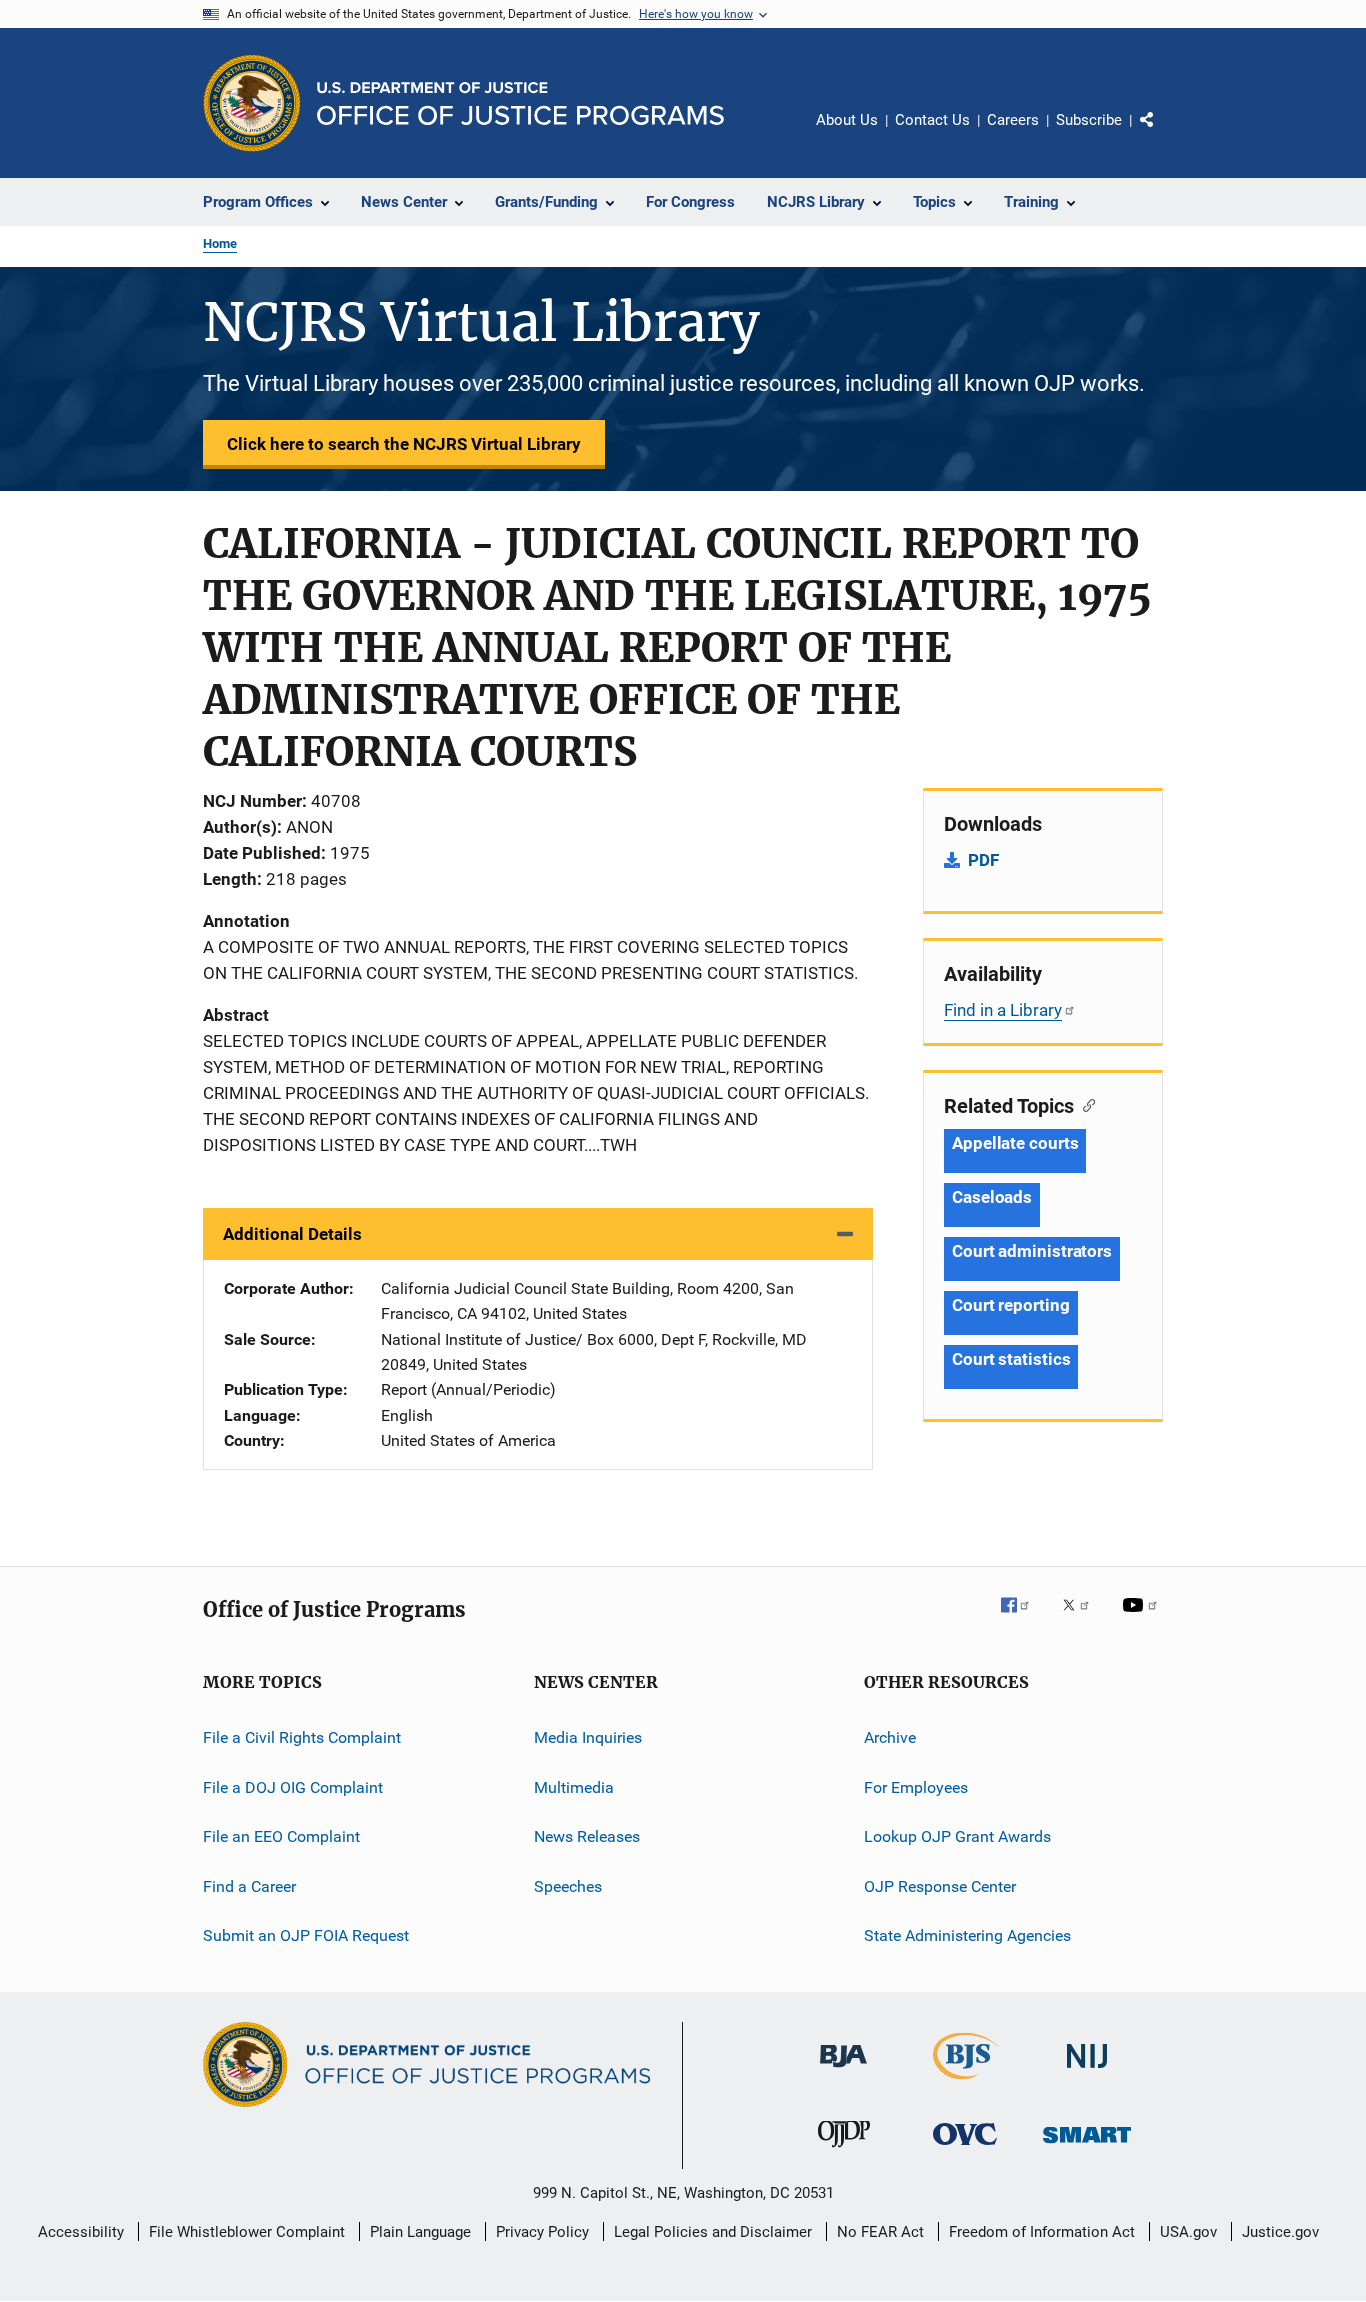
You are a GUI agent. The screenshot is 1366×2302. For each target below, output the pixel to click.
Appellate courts (1015, 1143)
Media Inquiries (588, 1737)
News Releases (587, 1836)
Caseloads (992, 1197)
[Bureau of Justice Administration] (843, 2071)
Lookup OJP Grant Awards (957, 1836)
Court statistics (1011, 1359)
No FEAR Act (880, 2232)
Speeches (568, 1885)
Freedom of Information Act (1042, 2232)
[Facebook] (1023, 1619)
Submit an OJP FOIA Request (306, 1935)
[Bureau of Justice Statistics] (965, 2083)
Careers (1013, 120)
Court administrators (1032, 1251)
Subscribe (1089, 120)
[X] (1083, 1619)
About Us (847, 120)
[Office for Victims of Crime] (965, 2148)
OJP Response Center (940, 1885)
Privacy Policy (542, 2232)
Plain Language (420, 2232)
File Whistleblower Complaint (247, 2232)
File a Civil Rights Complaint (302, 1737)
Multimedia (574, 1787)
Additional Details (292, 1234)
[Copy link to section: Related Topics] (1084, 1104)
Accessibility (81, 2232)
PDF (983, 860)
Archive (890, 1737)
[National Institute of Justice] (1087, 2071)
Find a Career (249, 1885)
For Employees (916, 1787)
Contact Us (932, 120)
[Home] (520, 103)
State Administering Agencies (967, 1935)
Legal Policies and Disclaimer (713, 2232)
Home (220, 243)
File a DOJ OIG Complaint (293, 1787)
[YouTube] (1143, 1619)
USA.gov (1188, 2232)
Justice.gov (1280, 2232)
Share (1163, 134)
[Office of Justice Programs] (252, 103)
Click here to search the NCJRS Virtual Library (404, 444)
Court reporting (1011, 1305)
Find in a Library (1003, 1010)
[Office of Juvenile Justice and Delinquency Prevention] (844, 2151)
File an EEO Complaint (281, 1836)
